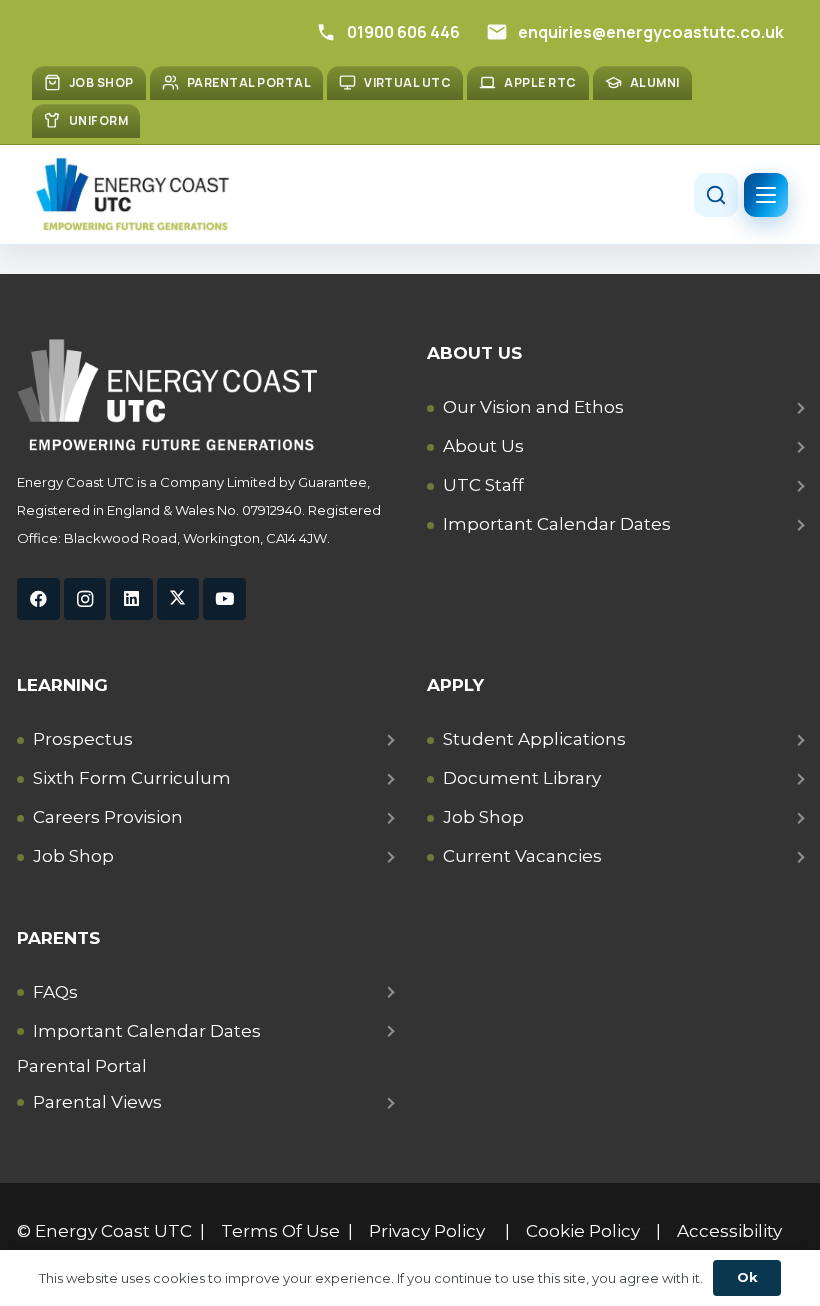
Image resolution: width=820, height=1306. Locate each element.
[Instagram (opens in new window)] (85, 599)
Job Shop (73, 856)
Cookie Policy (583, 1231)
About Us (483, 446)
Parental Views (97, 1102)
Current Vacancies (522, 856)
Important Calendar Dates (557, 524)
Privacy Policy (427, 1231)
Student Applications (534, 739)
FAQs (55, 992)
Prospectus (83, 739)
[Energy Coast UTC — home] (132, 194)
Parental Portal (82, 1066)
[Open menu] (766, 195)
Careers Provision (108, 817)
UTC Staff (483, 485)
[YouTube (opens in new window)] (224, 599)
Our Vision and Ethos (533, 407)
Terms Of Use (280, 1231)
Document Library (522, 778)
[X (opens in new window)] (178, 599)
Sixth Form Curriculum (132, 778)
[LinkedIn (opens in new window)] (131, 599)
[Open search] (716, 195)
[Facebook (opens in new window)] (38, 599)
